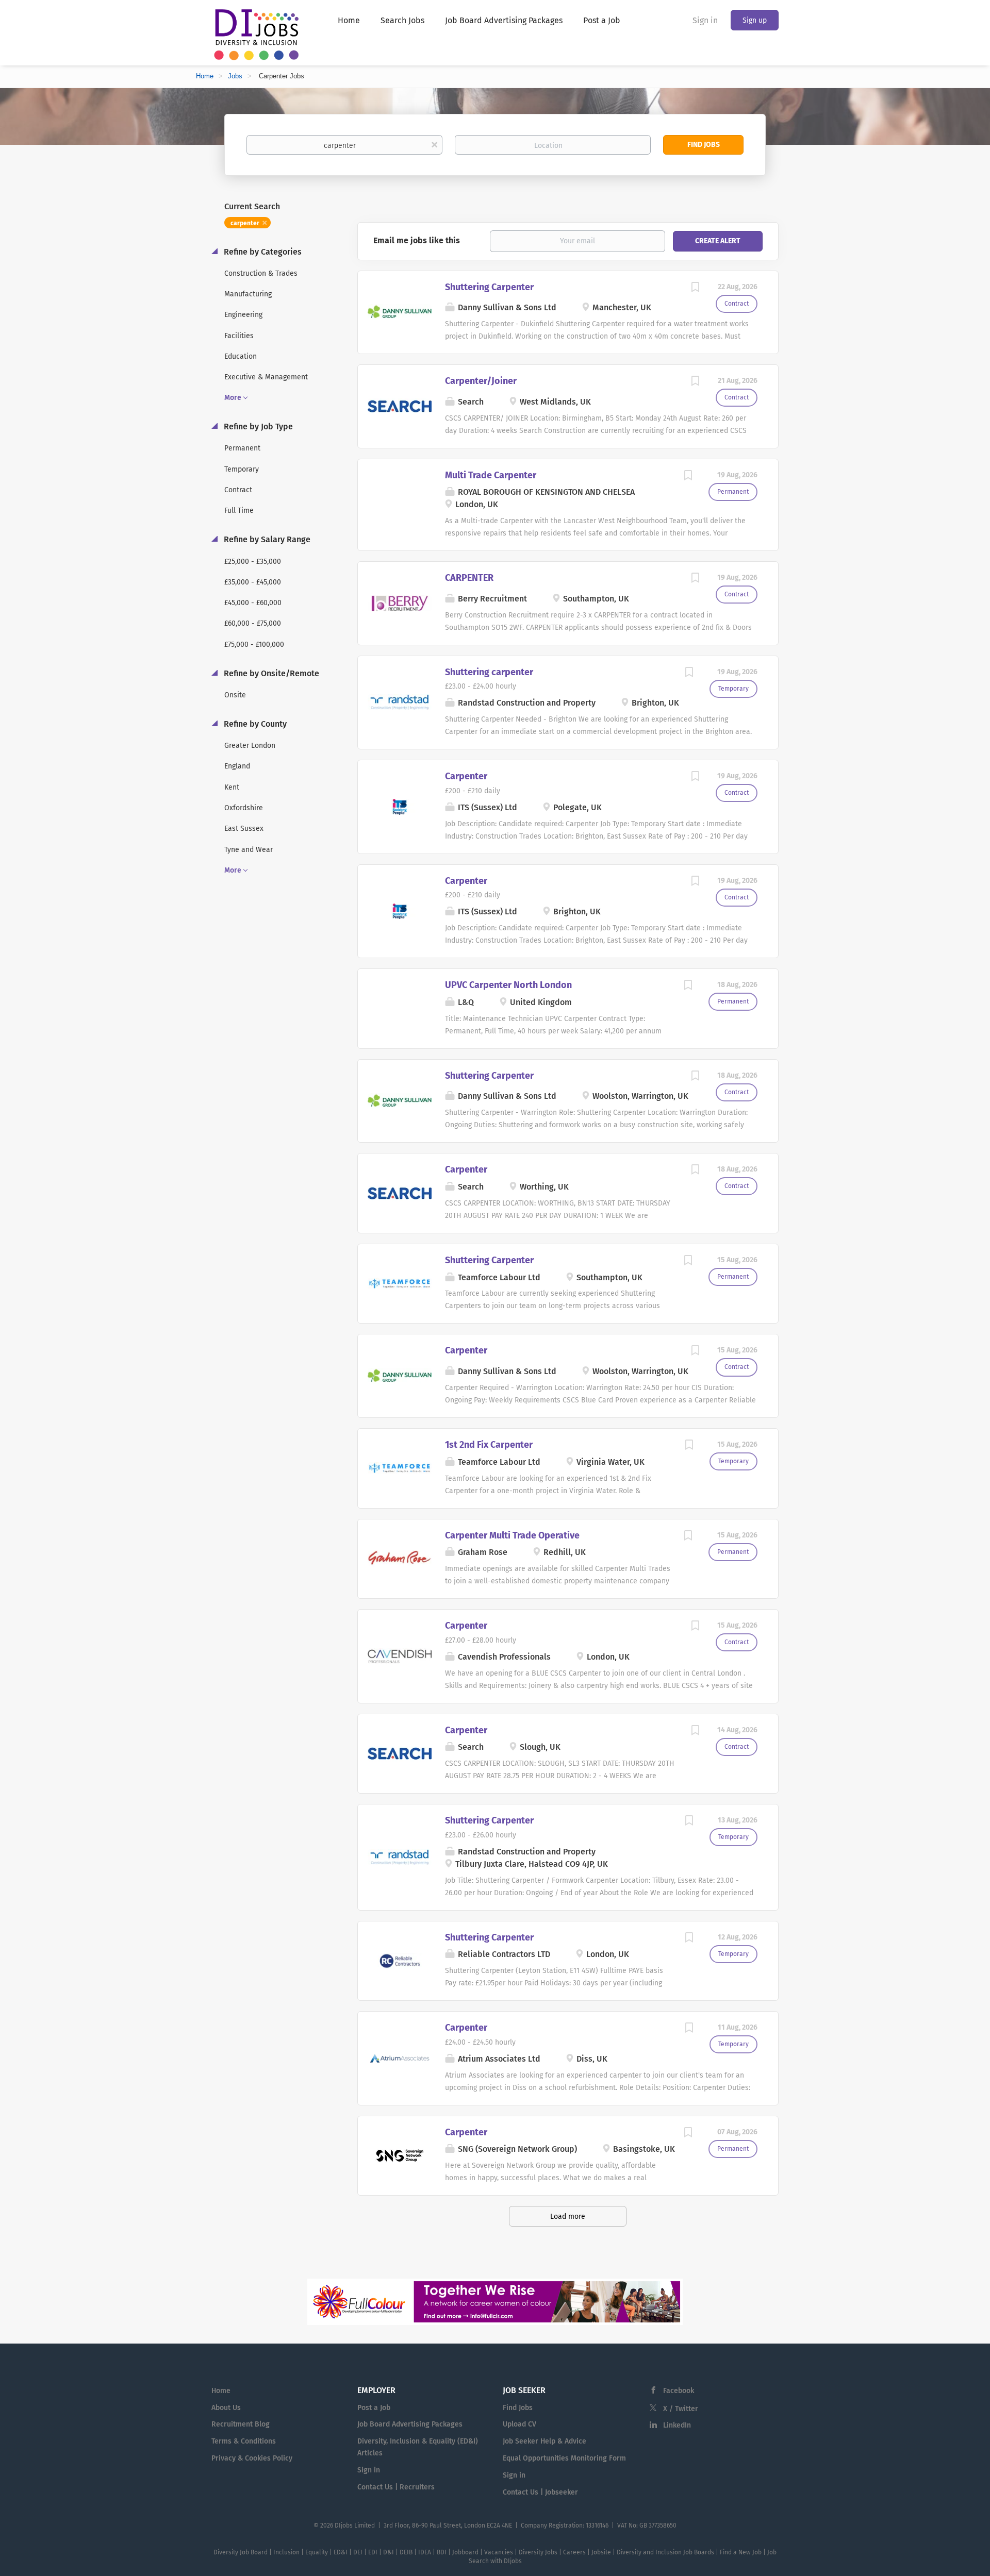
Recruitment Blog (241, 2424)
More (233, 398)
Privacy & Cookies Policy (252, 2458)
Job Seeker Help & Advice (544, 2441)
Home (205, 76)
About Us (226, 2408)
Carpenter (466, 776)
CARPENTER (469, 578)
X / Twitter (681, 2409)
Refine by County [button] (254, 724)
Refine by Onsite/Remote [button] (270, 673)
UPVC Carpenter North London (508, 985)
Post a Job (374, 2408)
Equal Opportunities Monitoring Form (564, 2458)
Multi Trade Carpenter (491, 475)
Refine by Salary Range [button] (266, 539)
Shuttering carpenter (489, 672)
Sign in (705, 20)
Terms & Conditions (244, 2441)
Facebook (679, 2391)
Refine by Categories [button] (262, 252)
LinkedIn (677, 2425)
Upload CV (519, 2424)
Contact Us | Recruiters (396, 2487)
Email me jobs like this (417, 240)
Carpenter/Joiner (481, 381)
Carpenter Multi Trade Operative (512, 1535)
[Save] (695, 289)
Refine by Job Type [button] (257, 426)
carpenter (245, 223)
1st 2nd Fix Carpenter (489, 1445)
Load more (568, 2217)
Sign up (755, 20)
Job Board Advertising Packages (410, 2424)
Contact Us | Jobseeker (540, 2492)
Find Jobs (704, 145)
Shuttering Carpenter (489, 287)
